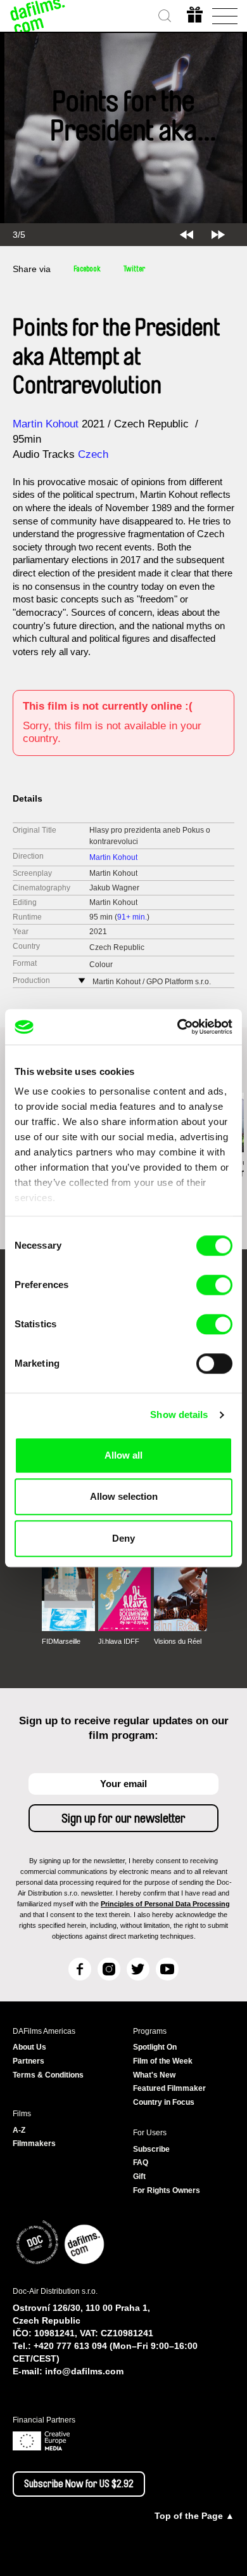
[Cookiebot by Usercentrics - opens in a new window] (178, 1027)
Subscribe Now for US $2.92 (79, 2484)
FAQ (141, 2163)
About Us (29, 2047)
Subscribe (151, 2149)
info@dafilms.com (84, 2371)
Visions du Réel (178, 1641)
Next (218, 235)
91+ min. (132, 917)
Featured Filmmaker (169, 2088)
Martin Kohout (46, 424)
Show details (179, 1415)
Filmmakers (34, 2143)
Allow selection (124, 1496)
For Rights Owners (167, 2190)
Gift (139, 2176)
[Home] (38, 16)
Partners (28, 2061)
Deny (123, 1538)
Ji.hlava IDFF (119, 1641)
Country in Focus (164, 2102)
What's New (154, 2075)
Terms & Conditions (48, 2075)
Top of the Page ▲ (194, 2516)
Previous (187, 235)
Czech (93, 454)
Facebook (87, 269)
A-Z (19, 2130)
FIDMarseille (61, 1641)
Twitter (134, 269)
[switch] (214, 1285)
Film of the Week (163, 2061)
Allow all (123, 1455)
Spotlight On (155, 2047)
